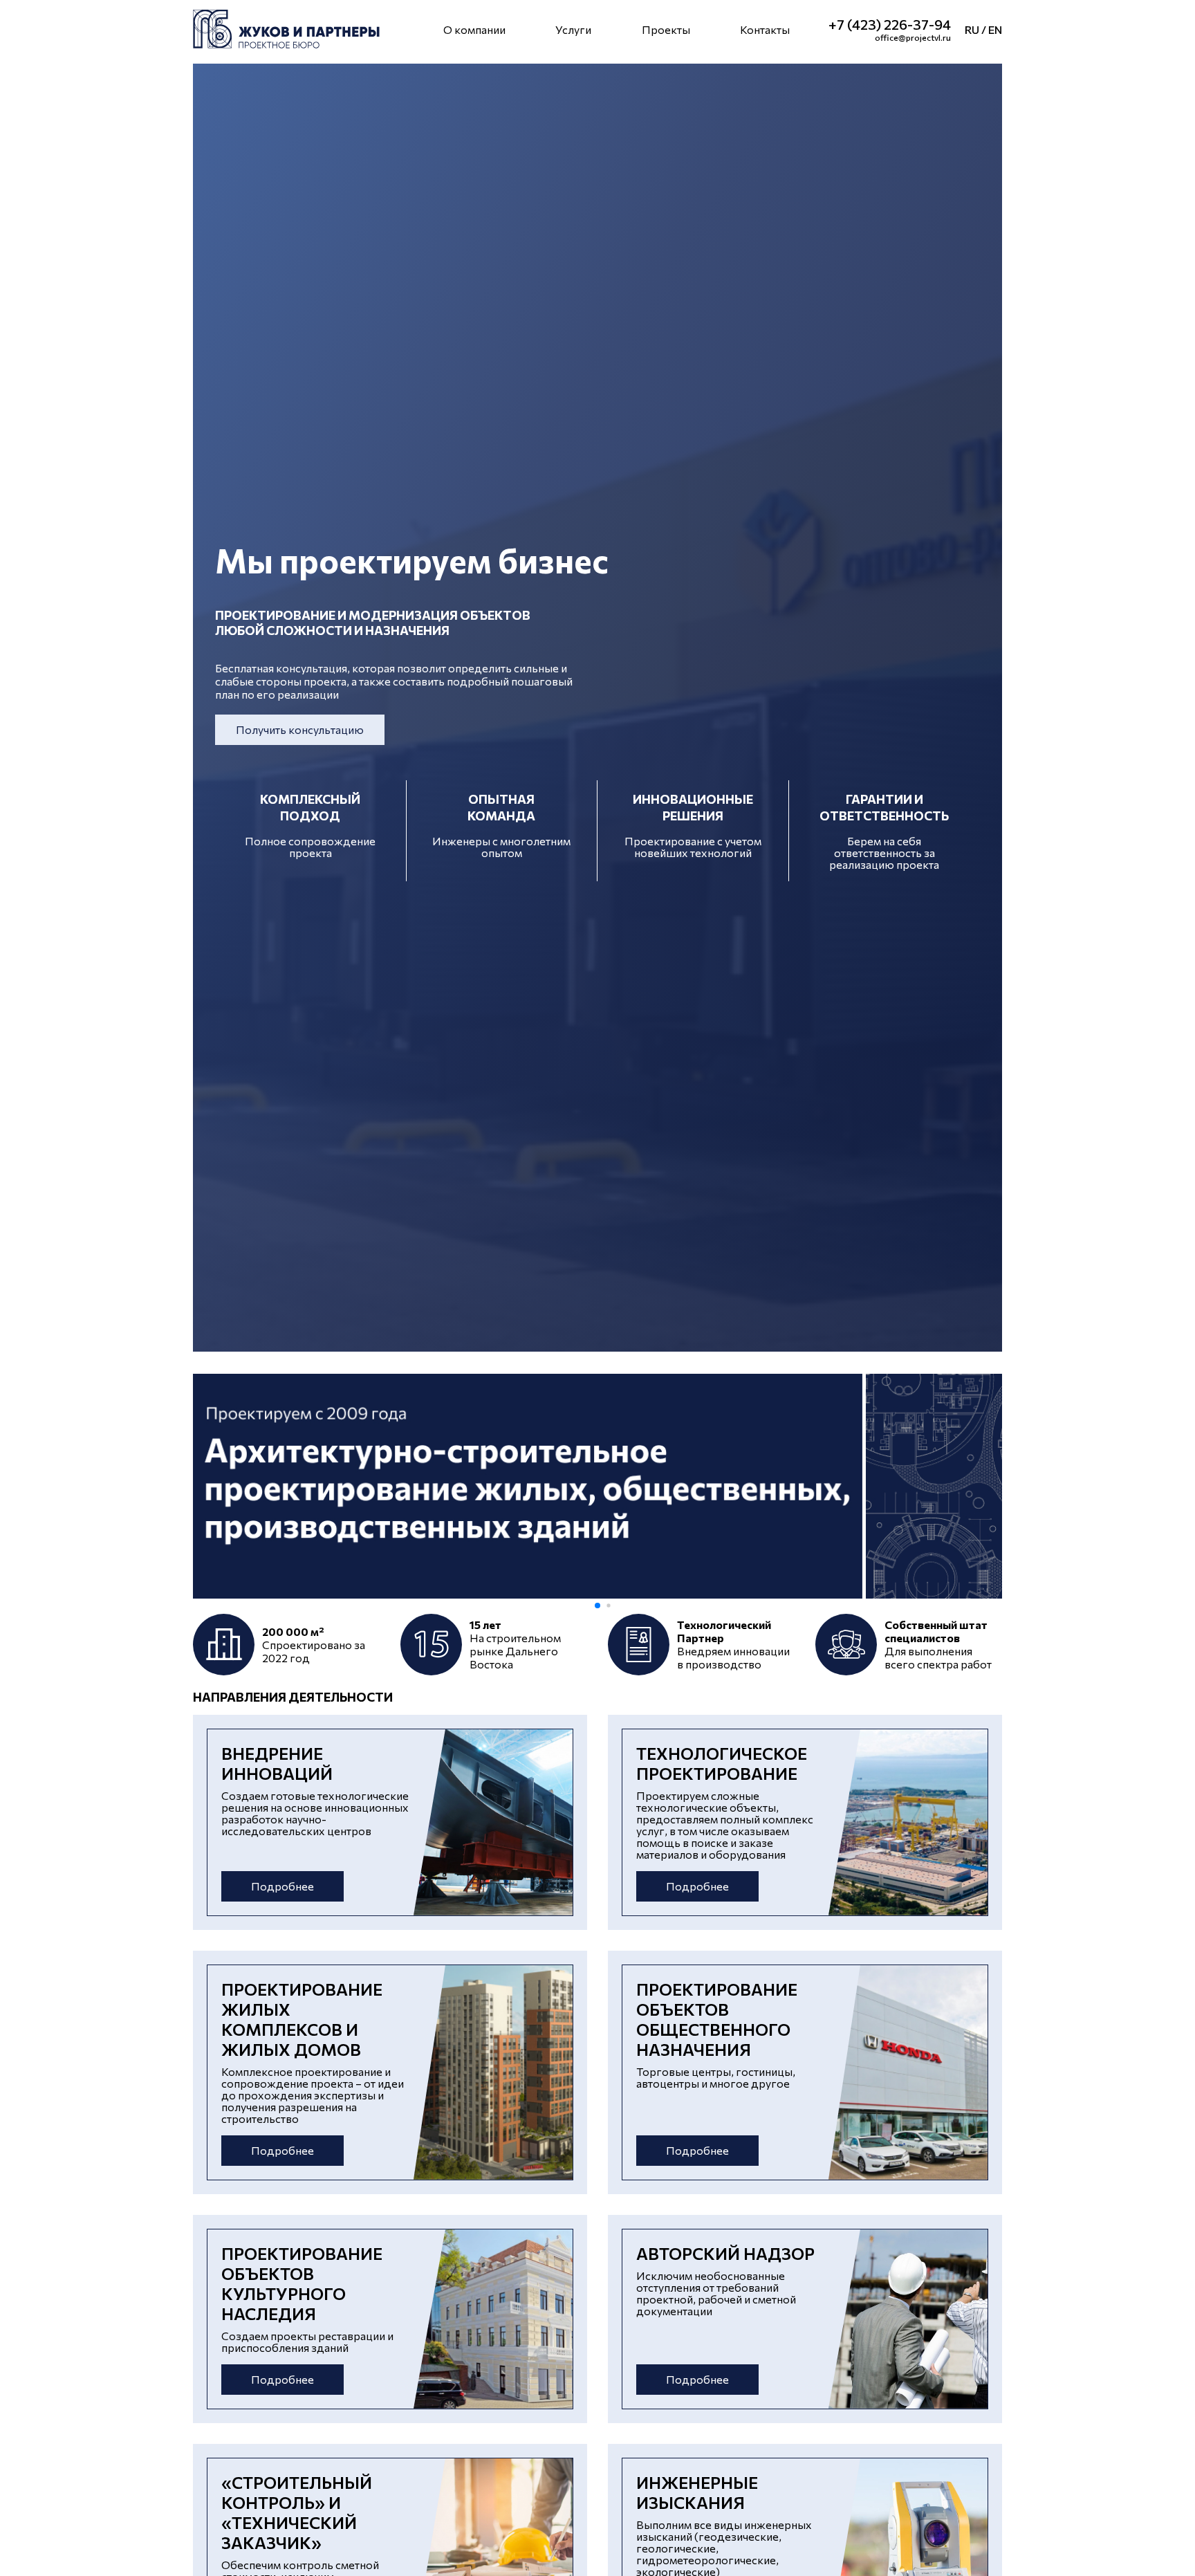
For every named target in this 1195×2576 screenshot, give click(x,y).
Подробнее (282, 1886)
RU (972, 29)
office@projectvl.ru (913, 37)
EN (995, 29)
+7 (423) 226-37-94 (890, 24)
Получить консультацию (300, 729)
